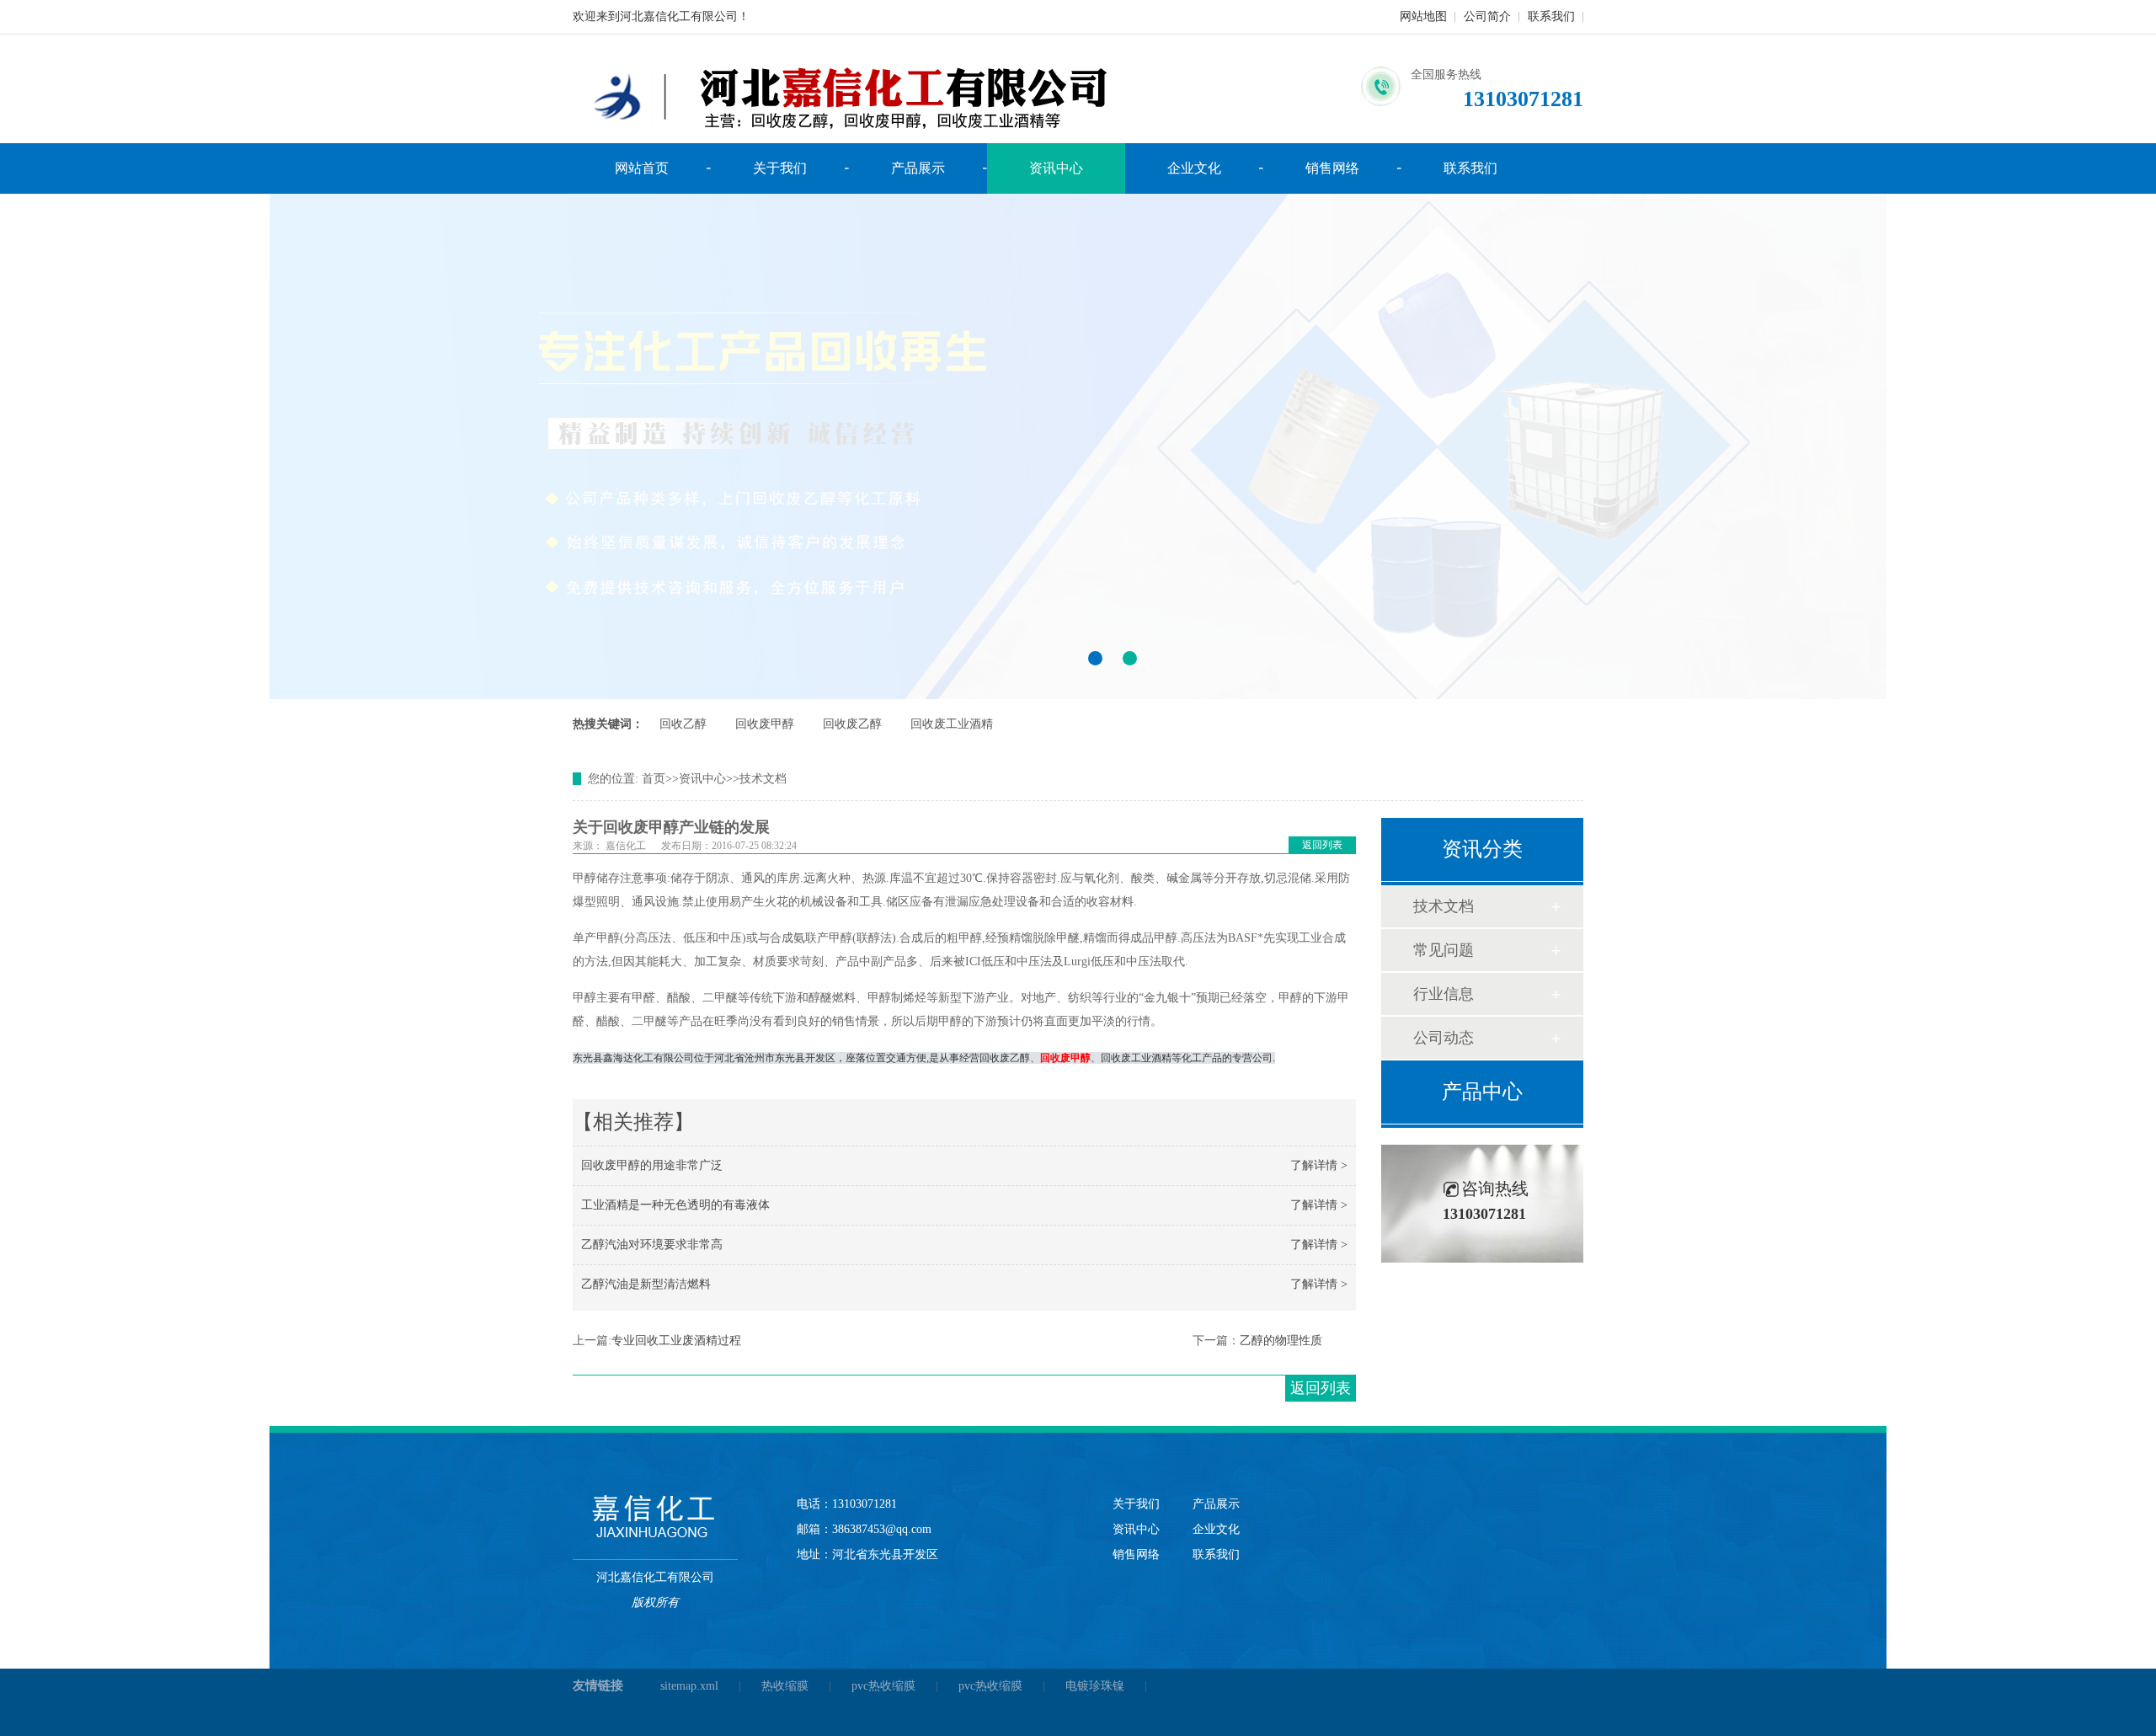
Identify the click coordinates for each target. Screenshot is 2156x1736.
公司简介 (1487, 16)
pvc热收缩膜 (883, 1686)
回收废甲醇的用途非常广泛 (652, 1165)
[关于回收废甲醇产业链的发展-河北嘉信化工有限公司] (1078, 446)
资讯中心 (1056, 168)
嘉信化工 (626, 846)
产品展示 (918, 168)
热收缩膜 (785, 1686)
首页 (654, 779)
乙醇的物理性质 (1281, 1341)
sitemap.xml (689, 1686)
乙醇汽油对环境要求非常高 (652, 1245)
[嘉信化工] (655, 1517)
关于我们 (780, 168)
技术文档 (763, 779)
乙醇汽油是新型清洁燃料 (646, 1284)
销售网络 (1332, 168)
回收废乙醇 (852, 724)
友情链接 (598, 1685)
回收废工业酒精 (952, 724)
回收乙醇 (683, 724)
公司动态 (1444, 1038)
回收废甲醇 (765, 724)
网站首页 (642, 168)
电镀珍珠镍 (1095, 1686)
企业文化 (1194, 168)
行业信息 (1444, 994)
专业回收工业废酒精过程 (676, 1341)
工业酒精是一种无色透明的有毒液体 (675, 1205)
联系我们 (1551, 16)
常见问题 (1444, 950)
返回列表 (1322, 845)
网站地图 (1423, 16)
